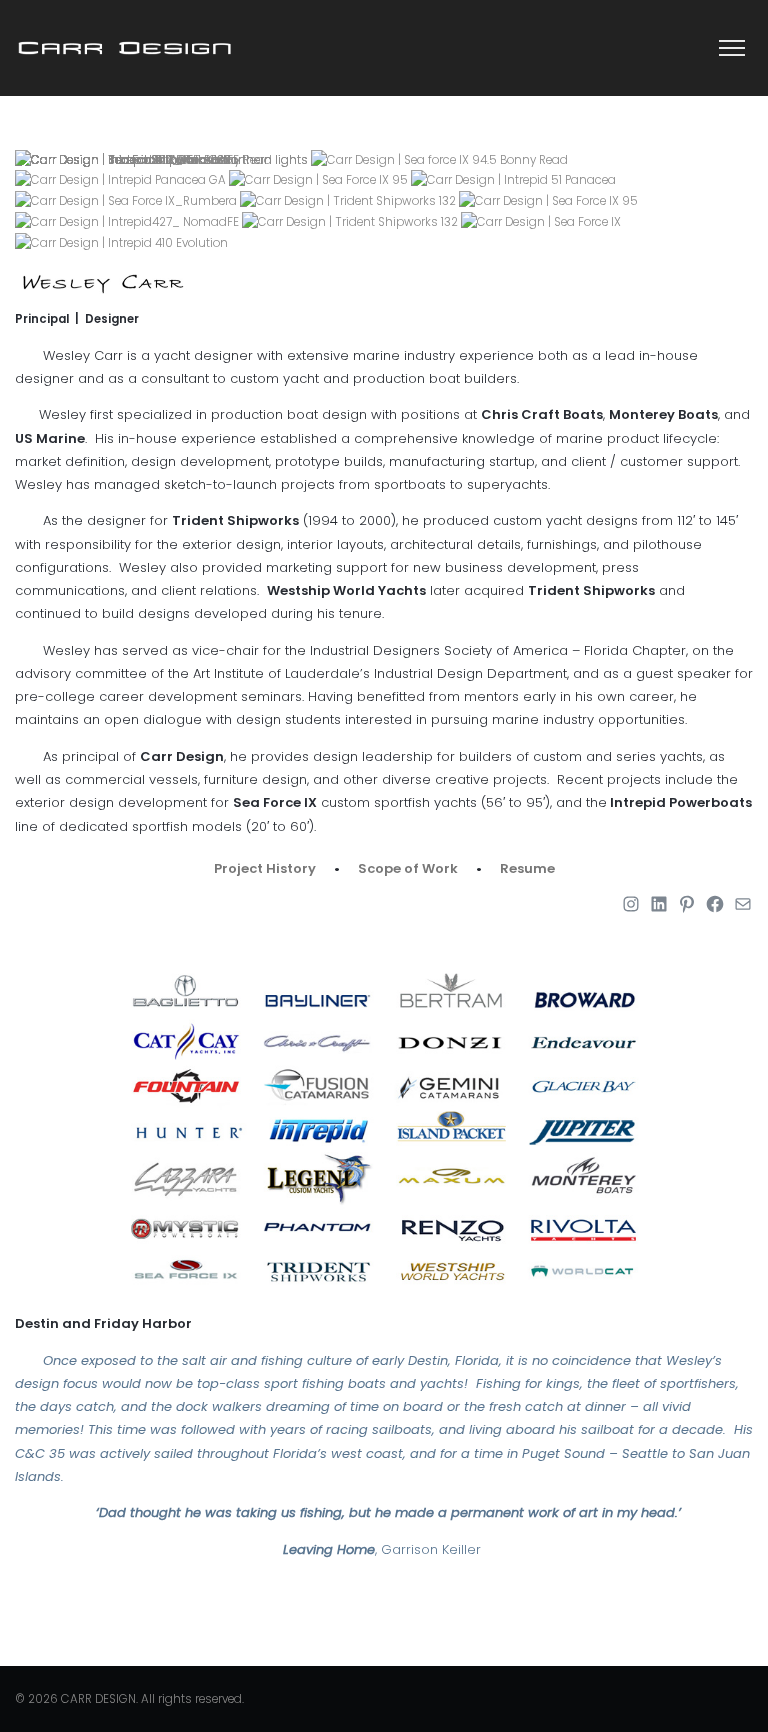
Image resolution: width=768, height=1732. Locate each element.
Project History (265, 868)
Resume (527, 868)
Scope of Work (408, 868)
